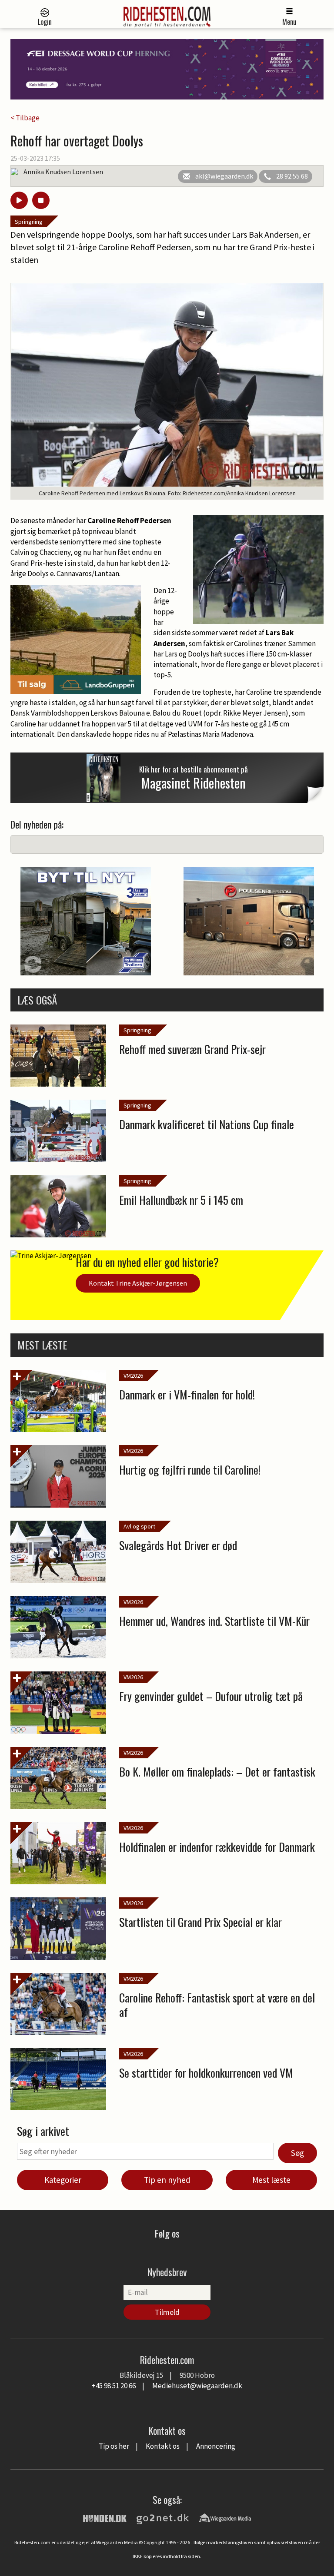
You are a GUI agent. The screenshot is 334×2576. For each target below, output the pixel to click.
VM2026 (133, 1376)
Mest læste (271, 2180)
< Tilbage (25, 118)
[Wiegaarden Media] (225, 2517)
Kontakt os (163, 2446)
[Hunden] (105, 2517)
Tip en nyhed (167, 2180)
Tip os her (114, 2446)
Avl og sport (139, 1526)
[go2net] (163, 2517)
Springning (29, 222)
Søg (297, 2153)
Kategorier (63, 2180)
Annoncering (216, 2446)
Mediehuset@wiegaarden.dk (197, 2386)
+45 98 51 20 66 (114, 2386)
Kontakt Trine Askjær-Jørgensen (138, 1283)
